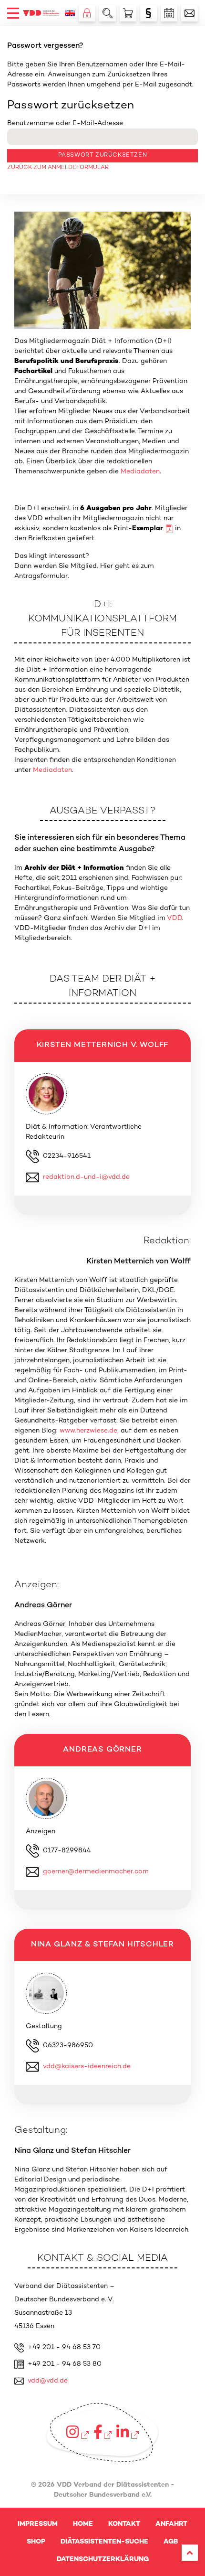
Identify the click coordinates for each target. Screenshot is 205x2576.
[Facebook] (103, 2432)
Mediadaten (140, 472)
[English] (70, 13)
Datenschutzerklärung (103, 2560)
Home (83, 2524)
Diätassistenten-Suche (104, 2542)
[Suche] (108, 13)
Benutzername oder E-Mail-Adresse (65, 123)
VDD (174, 918)
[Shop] (128, 13)
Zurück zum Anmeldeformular (58, 168)
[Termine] (169, 13)
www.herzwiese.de (88, 1431)
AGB (171, 2542)
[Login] (87, 13)
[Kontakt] (190, 13)
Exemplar (148, 529)
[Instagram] (77, 2432)
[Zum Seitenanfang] (190, 2553)
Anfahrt (171, 2524)
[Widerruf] (149, 13)
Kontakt (124, 2524)
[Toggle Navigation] (13, 13)
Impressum (38, 2524)
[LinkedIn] (127, 2432)
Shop (36, 2542)
